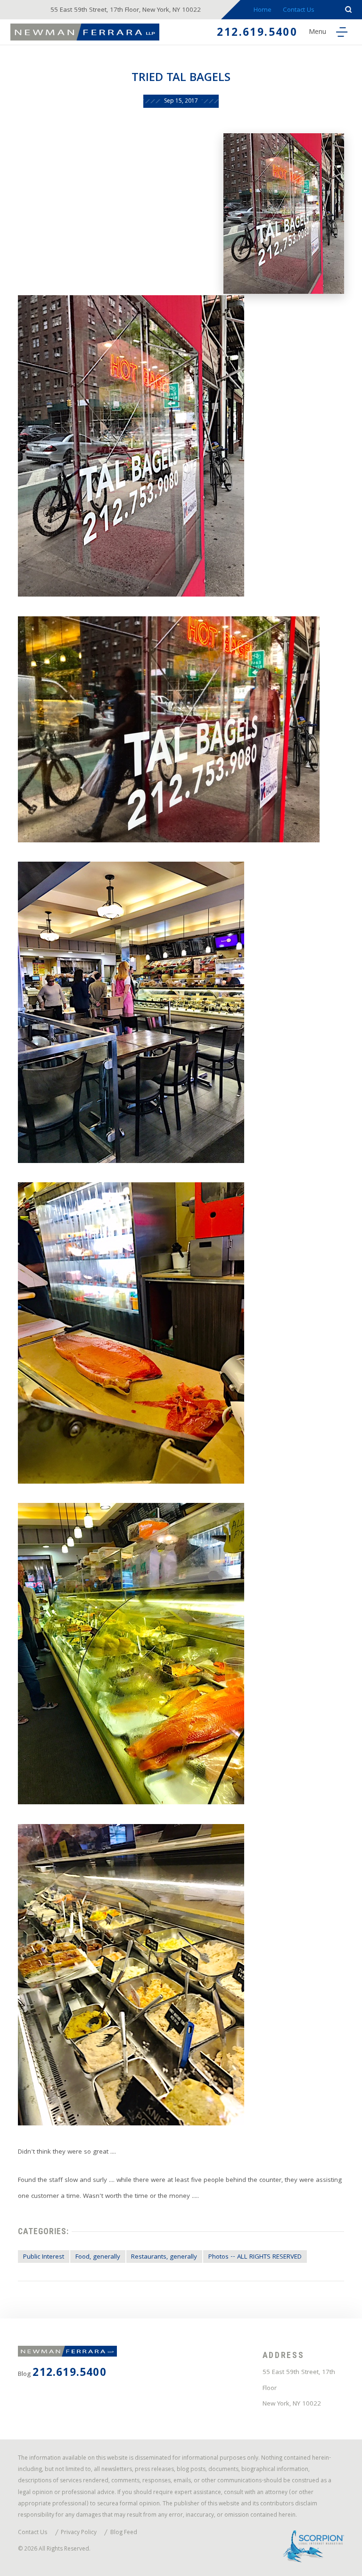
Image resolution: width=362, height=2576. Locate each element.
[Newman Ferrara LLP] (85, 32)
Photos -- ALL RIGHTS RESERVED (255, 2257)
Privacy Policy (79, 2533)
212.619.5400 (257, 34)
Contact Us (299, 11)
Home (263, 11)
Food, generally (98, 2257)
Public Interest (44, 2257)
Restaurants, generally (164, 2257)
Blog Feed (124, 2533)
